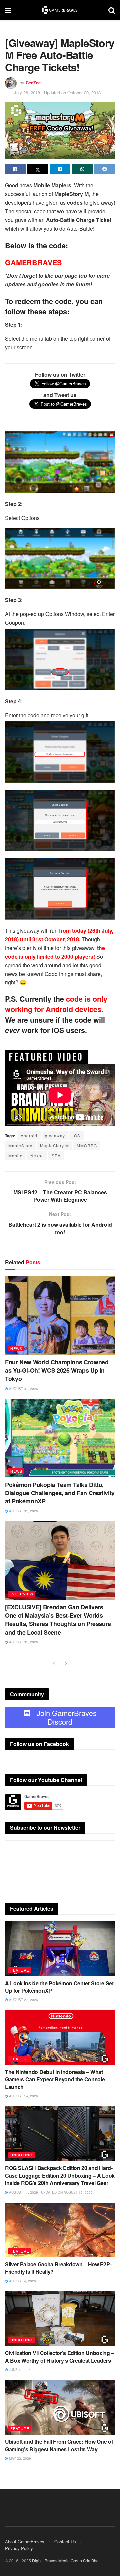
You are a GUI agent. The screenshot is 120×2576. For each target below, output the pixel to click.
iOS (76, 1135)
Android (29, 1135)
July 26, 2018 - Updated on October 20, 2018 (57, 93)
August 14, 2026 (23, 2096)
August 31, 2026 (23, 1389)
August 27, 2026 (23, 2000)
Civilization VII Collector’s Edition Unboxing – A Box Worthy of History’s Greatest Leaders (59, 2357)
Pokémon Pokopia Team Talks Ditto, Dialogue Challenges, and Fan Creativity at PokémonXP (60, 1493)
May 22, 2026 (19, 2458)
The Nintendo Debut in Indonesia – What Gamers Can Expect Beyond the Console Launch (55, 2079)
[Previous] (54, 1664)
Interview (22, 1594)
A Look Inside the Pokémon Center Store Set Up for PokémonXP (59, 1987)
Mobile (15, 1155)
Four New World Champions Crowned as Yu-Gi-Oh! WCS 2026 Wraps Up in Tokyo (57, 1370)
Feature (20, 1970)
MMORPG (87, 1145)
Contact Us (65, 2542)
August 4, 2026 (22, 2281)
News (16, 1348)
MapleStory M (54, 1145)
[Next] (66, 1664)
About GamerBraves (25, 2542)
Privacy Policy (19, 2548)
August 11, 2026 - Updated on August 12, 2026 (50, 2192)
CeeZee (33, 83)
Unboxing (21, 2155)
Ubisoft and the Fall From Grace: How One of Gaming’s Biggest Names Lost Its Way (59, 2445)
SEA (56, 1155)
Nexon (37, 1155)
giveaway (55, 1135)
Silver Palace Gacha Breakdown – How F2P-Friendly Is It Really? (58, 2268)
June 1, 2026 (19, 2370)
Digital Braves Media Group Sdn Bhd (65, 2561)
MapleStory (20, 1145)
